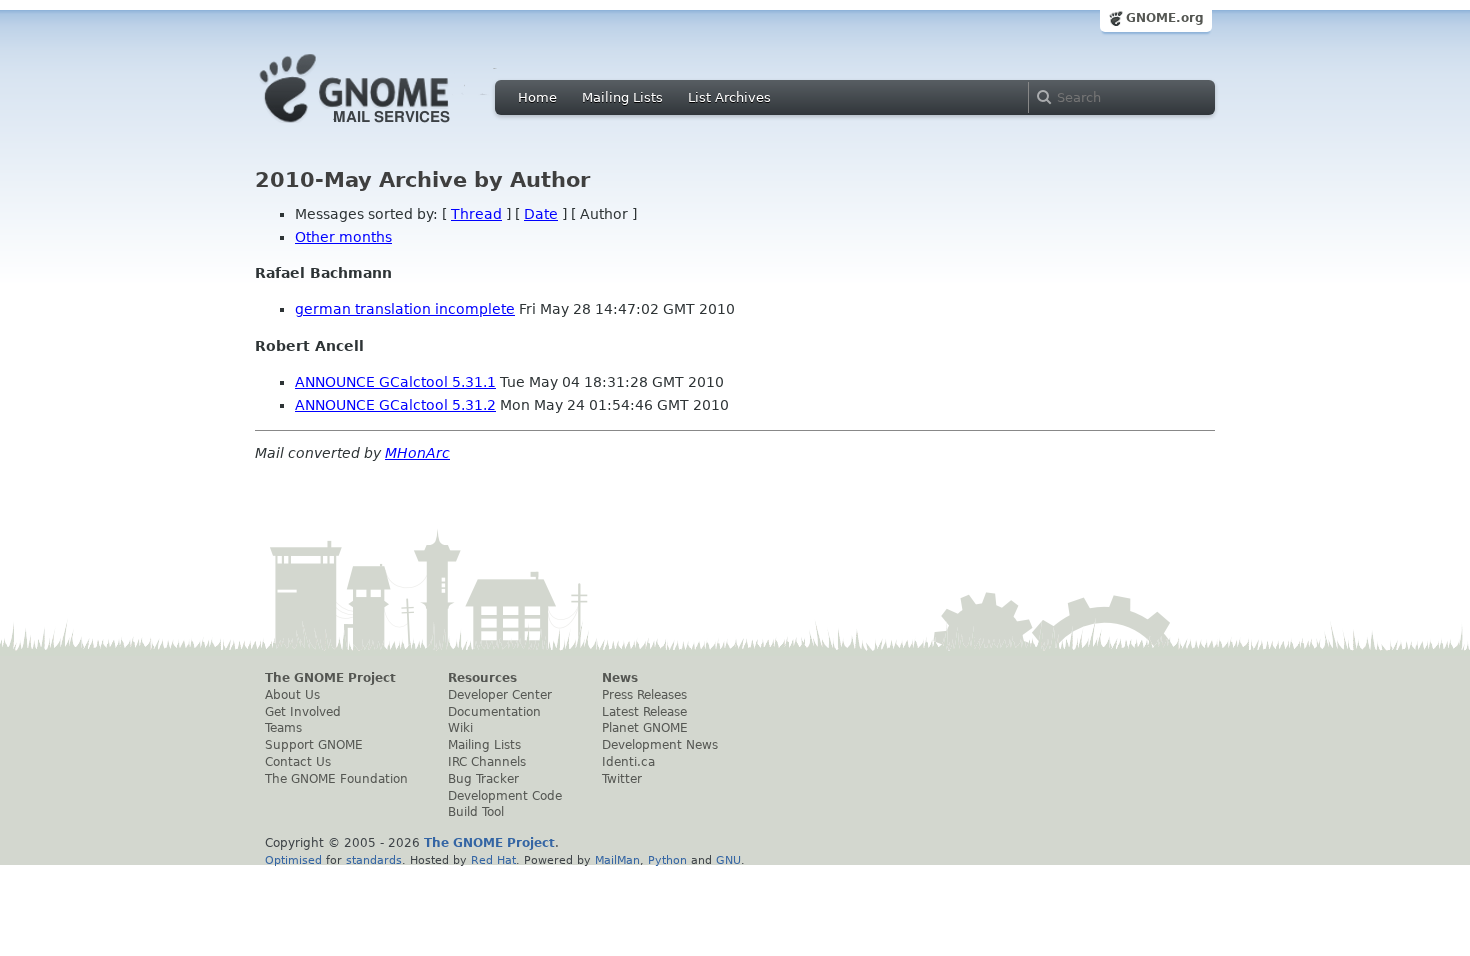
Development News (660, 745)
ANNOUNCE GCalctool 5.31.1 (395, 382)
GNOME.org (1165, 18)
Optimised (293, 860)
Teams (283, 728)
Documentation (494, 712)
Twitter (622, 779)
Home (537, 97)
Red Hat (493, 860)
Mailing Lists (622, 97)
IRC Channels (487, 762)
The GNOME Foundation (336, 779)
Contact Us (298, 762)
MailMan (617, 860)
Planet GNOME (645, 728)
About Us (292, 695)
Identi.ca (628, 762)
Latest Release (644, 712)
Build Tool (476, 812)
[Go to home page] (385, 128)
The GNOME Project (330, 678)
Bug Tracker (483, 779)
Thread (476, 214)
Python (667, 860)
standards (374, 860)
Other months (343, 237)
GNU (728, 860)
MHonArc (417, 453)
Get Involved (303, 712)
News (620, 678)
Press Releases (644, 695)
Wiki (460, 728)
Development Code (505, 796)
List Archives (729, 97)
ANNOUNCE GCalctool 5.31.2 (395, 405)
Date (541, 214)
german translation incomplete (405, 309)
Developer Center (500, 695)
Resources (482, 678)
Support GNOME (314, 745)
